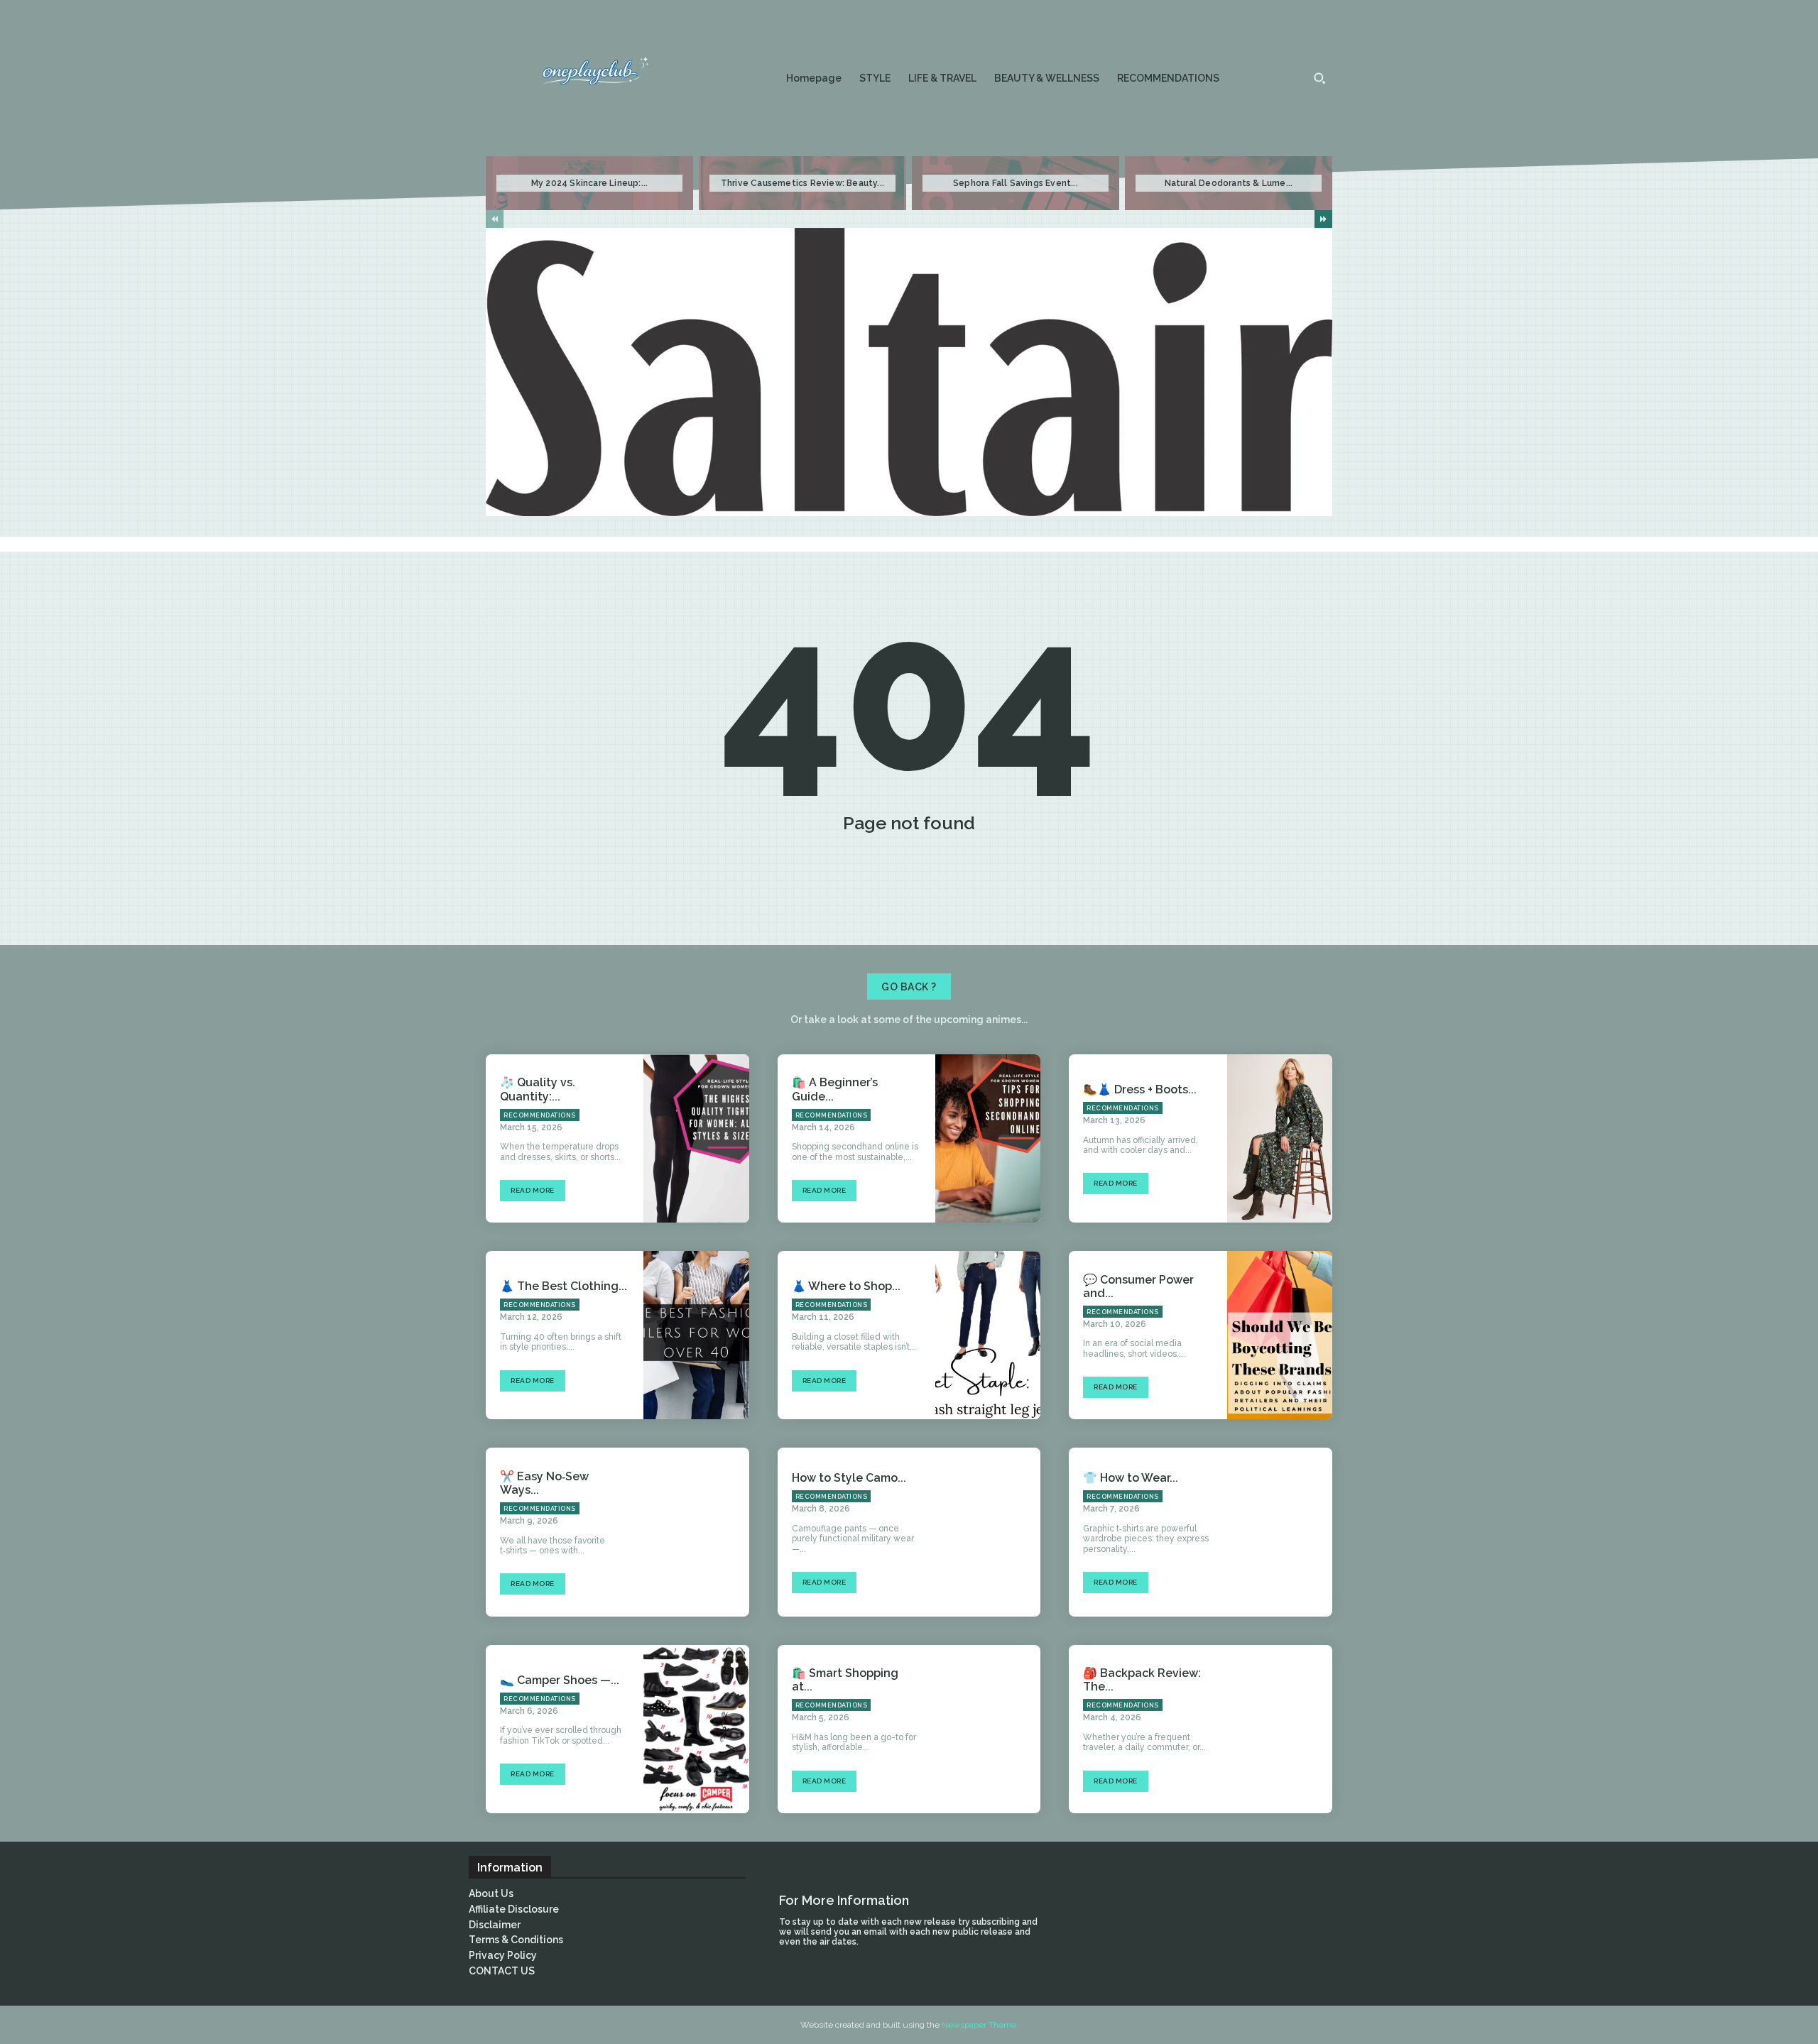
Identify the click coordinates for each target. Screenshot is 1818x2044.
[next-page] (1323, 219)
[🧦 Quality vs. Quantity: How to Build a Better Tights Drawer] (696, 1138)
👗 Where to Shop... (846, 1286)
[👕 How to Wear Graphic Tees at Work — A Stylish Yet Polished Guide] (1280, 1532)
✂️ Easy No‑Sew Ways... (544, 1483)
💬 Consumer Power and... (1138, 1286)
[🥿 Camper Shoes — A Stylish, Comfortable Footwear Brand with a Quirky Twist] (696, 1729)
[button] (1319, 78)
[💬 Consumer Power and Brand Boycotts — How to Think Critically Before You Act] (1280, 1335)
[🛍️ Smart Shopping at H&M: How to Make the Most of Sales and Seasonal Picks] (988, 1729)
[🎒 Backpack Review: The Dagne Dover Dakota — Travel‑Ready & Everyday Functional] (1280, 1729)
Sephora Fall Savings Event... (1016, 183)
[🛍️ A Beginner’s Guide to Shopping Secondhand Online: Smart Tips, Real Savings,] (988, 1138)
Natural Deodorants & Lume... (1229, 183)
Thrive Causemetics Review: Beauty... (802, 183)
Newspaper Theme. (980, 2025)
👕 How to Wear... (1131, 1478)
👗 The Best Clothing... (564, 1286)
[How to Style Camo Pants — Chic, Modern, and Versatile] (988, 1532)
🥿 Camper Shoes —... (560, 1680)
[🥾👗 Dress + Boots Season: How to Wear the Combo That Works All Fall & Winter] (1280, 1138)
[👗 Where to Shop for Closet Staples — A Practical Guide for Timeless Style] (988, 1335)
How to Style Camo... (849, 1478)
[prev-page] (495, 219)
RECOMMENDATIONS (540, 1115)
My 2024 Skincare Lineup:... (589, 183)
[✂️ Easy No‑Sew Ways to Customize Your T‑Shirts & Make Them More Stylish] (696, 1532)
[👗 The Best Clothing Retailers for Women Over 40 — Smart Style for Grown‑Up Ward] (696, 1335)
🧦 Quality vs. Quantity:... (538, 1089)
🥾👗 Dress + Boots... (1140, 1089)
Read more (533, 1190)
